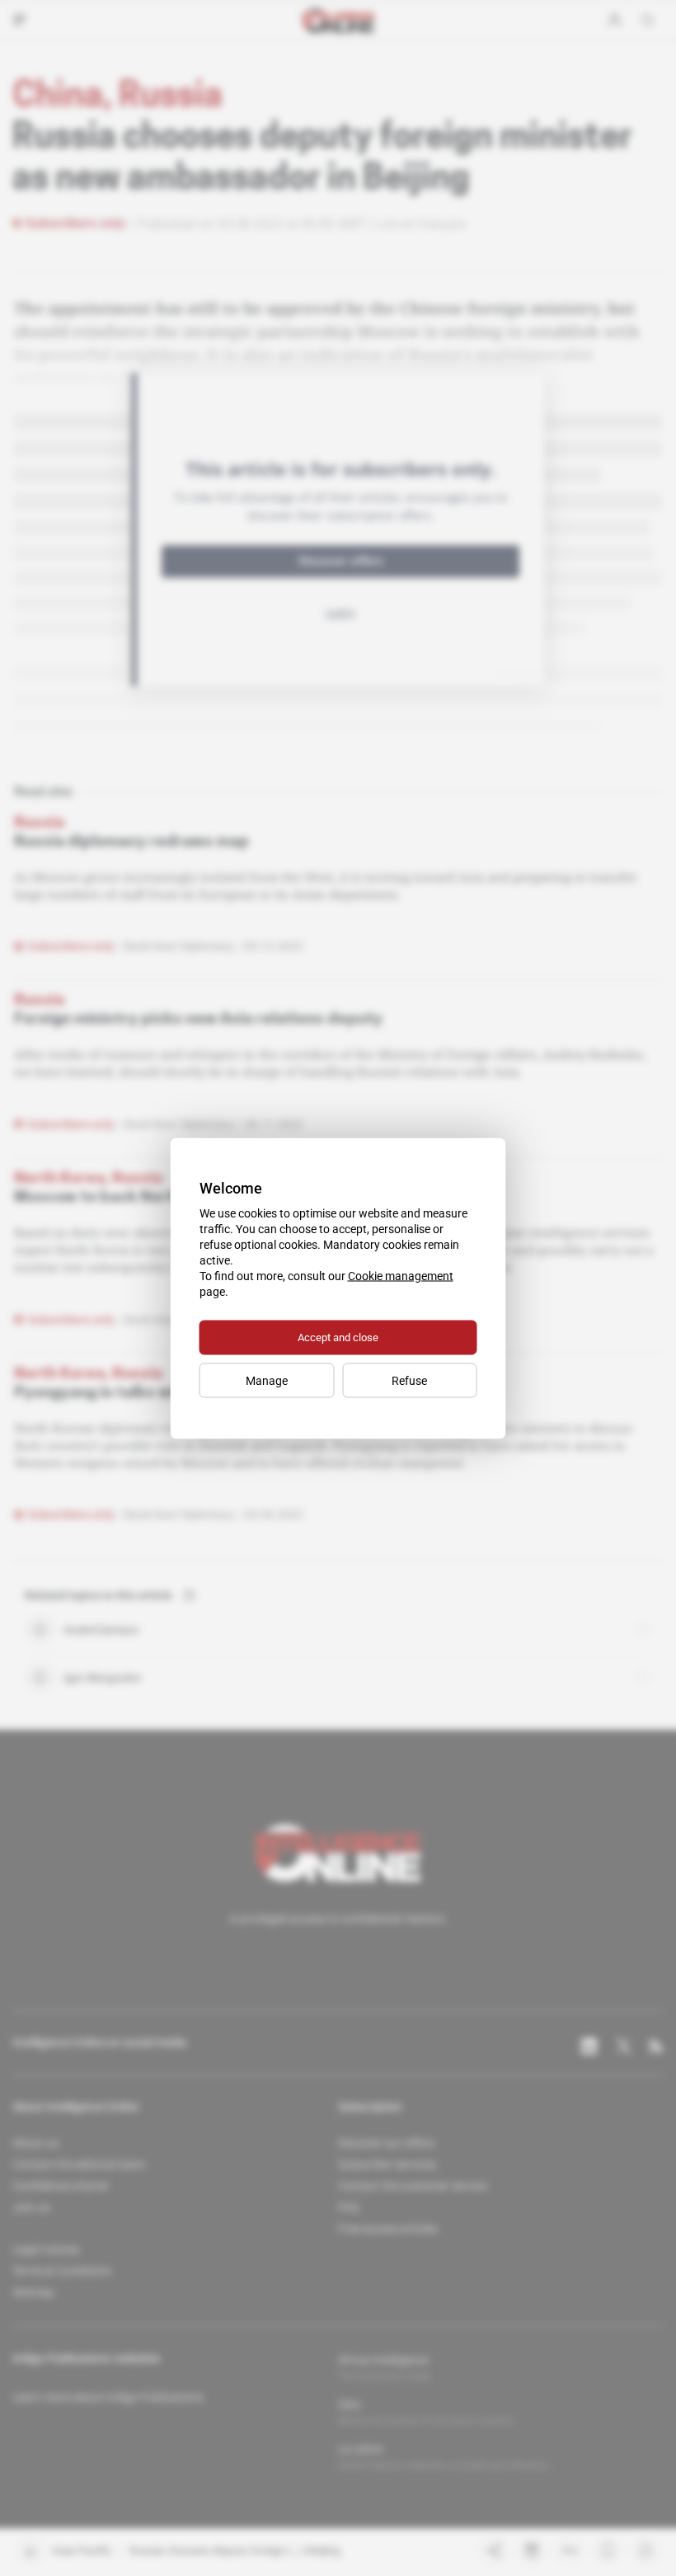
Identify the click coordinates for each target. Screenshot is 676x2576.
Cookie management (401, 1275)
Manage (267, 1380)
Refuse (409, 1380)
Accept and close (338, 1337)
